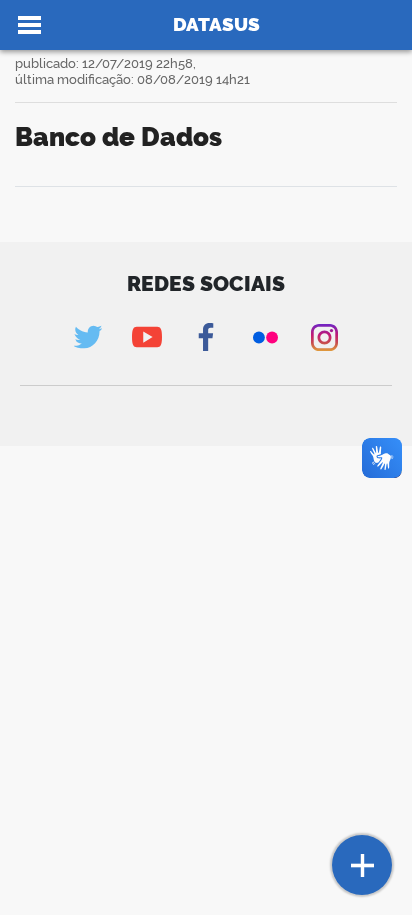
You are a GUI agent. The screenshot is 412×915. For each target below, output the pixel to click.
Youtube (147, 337)
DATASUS (216, 24)
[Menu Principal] (29, 25)
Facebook (206, 337)
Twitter (88, 337)
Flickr (265, 337)
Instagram (324, 337)
